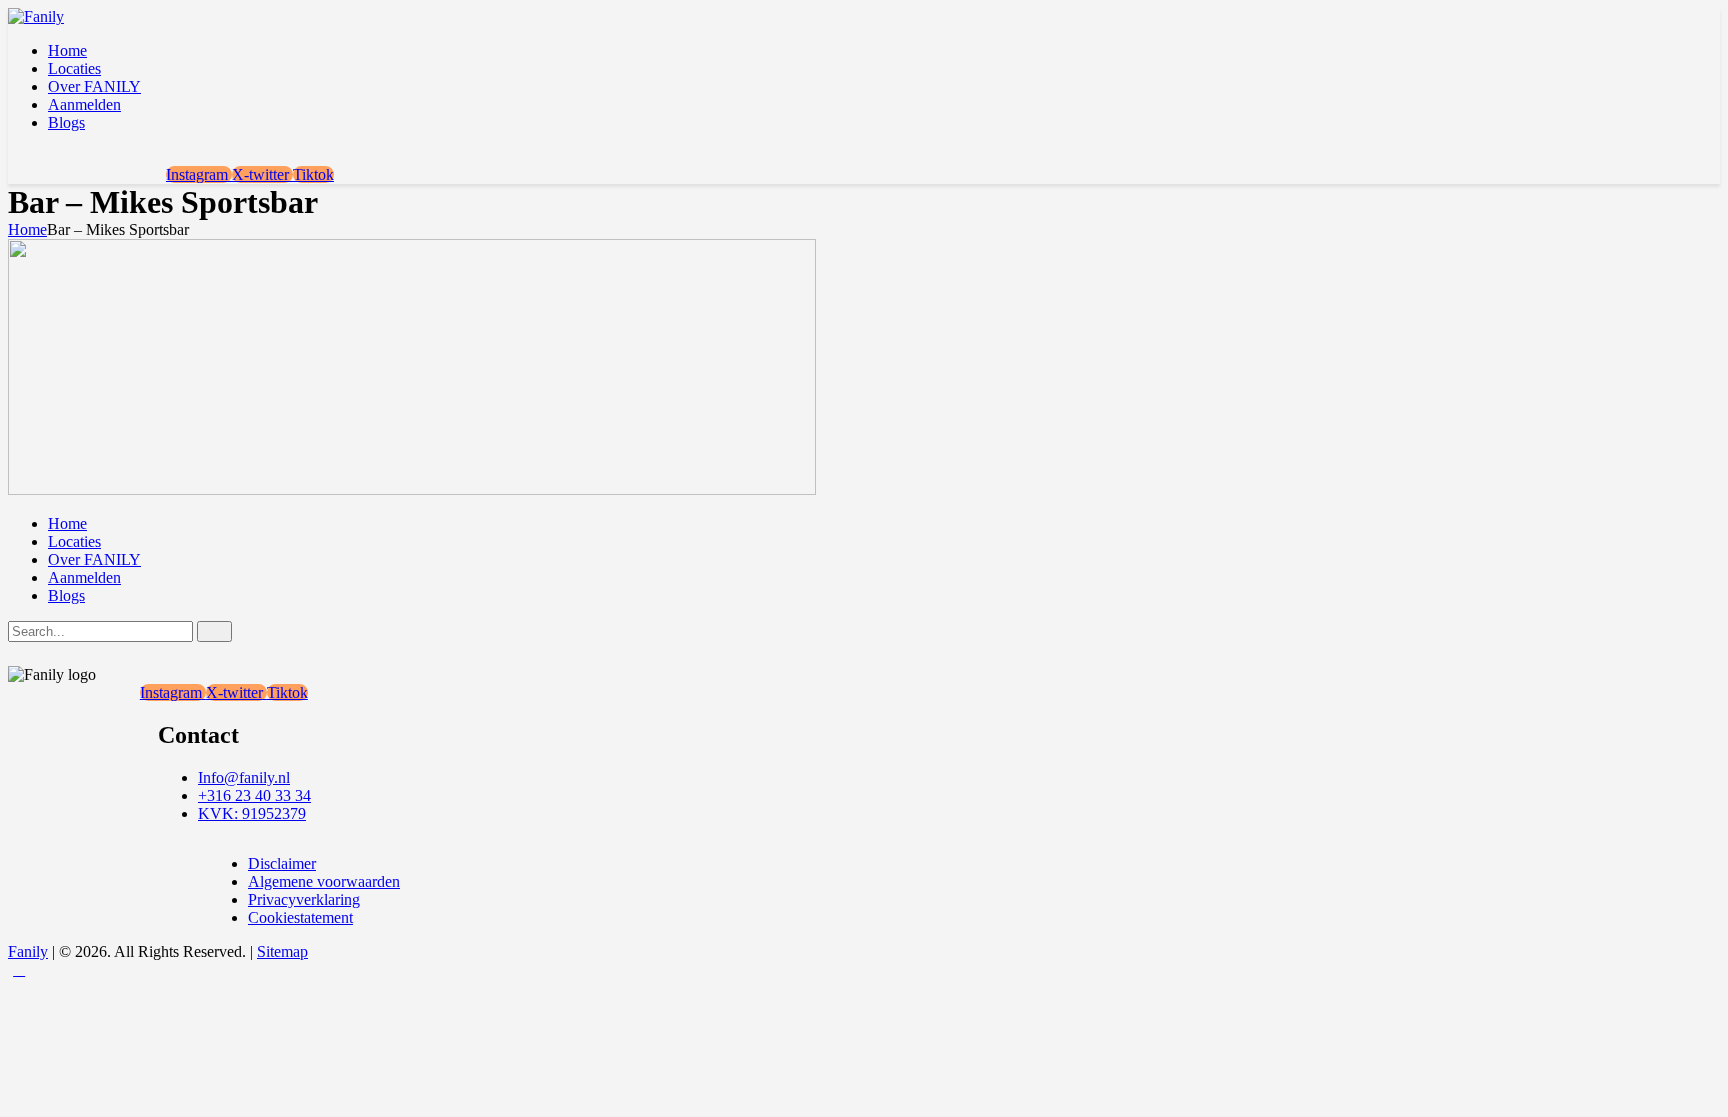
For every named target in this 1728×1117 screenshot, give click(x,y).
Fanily (28, 951)
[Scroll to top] (19, 969)
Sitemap (282, 951)
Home (27, 229)
